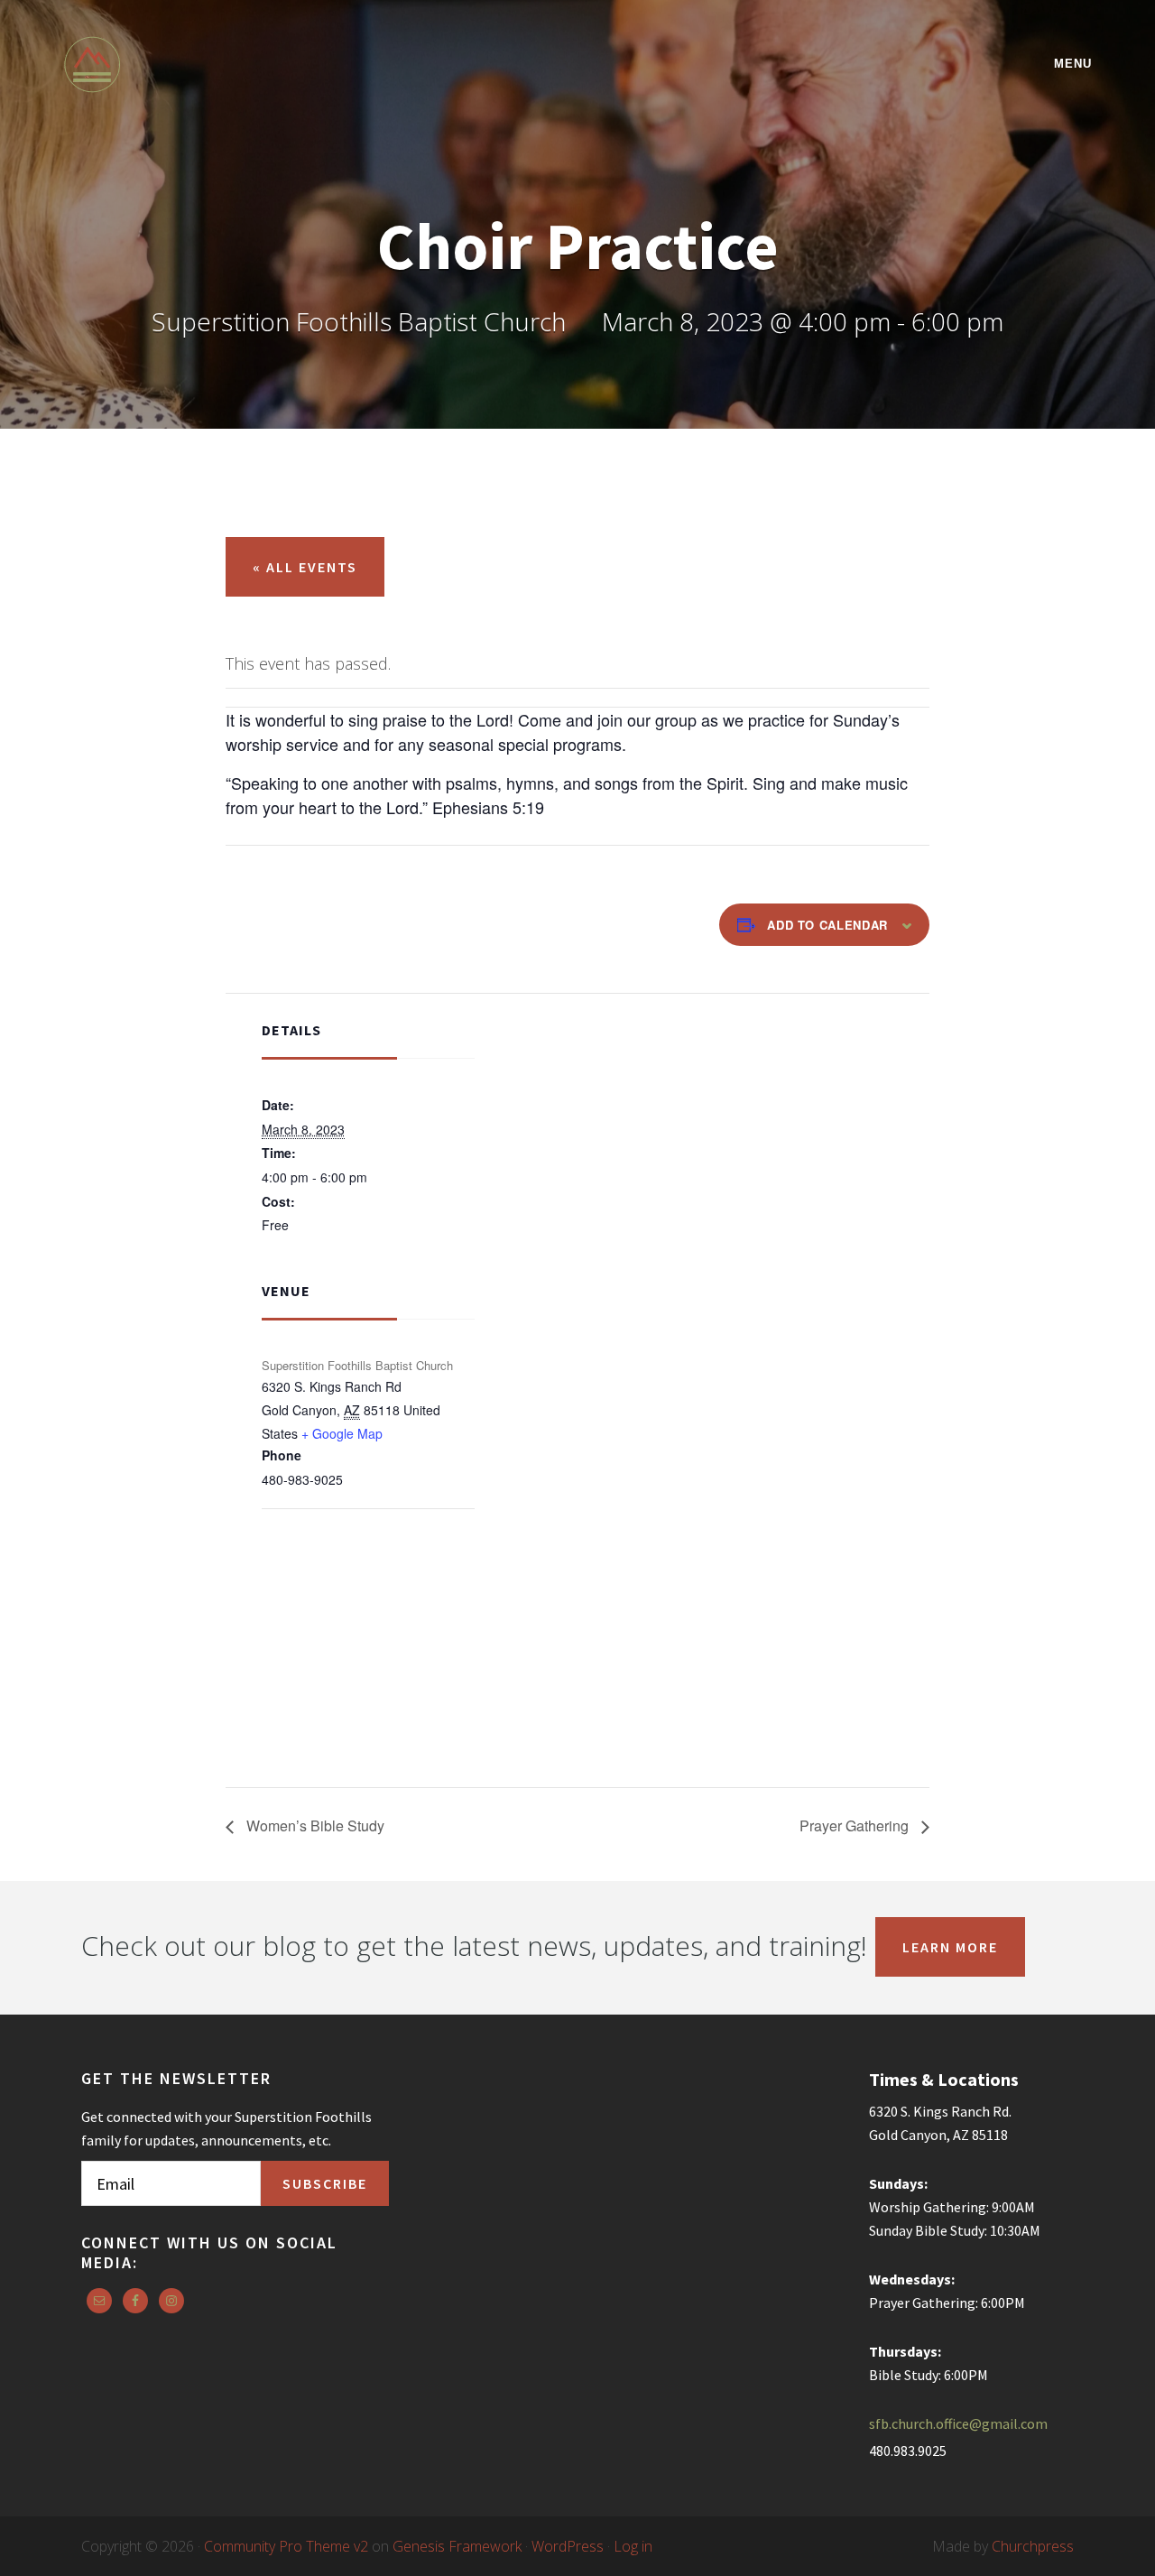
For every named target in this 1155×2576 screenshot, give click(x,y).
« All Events (305, 567)
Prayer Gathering (856, 1825)
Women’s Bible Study (314, 1825)
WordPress (568, 2546)
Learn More (950, 1947)
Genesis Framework (457, 2546)
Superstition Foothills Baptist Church (221, 65)
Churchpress (1033, 2546)
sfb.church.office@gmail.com (958, 2423)
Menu (1073, 64)
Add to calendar (827, 925)
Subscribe (325, 2183)
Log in (633, 2546)
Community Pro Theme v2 (286, 2546)
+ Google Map (342, 1433)
